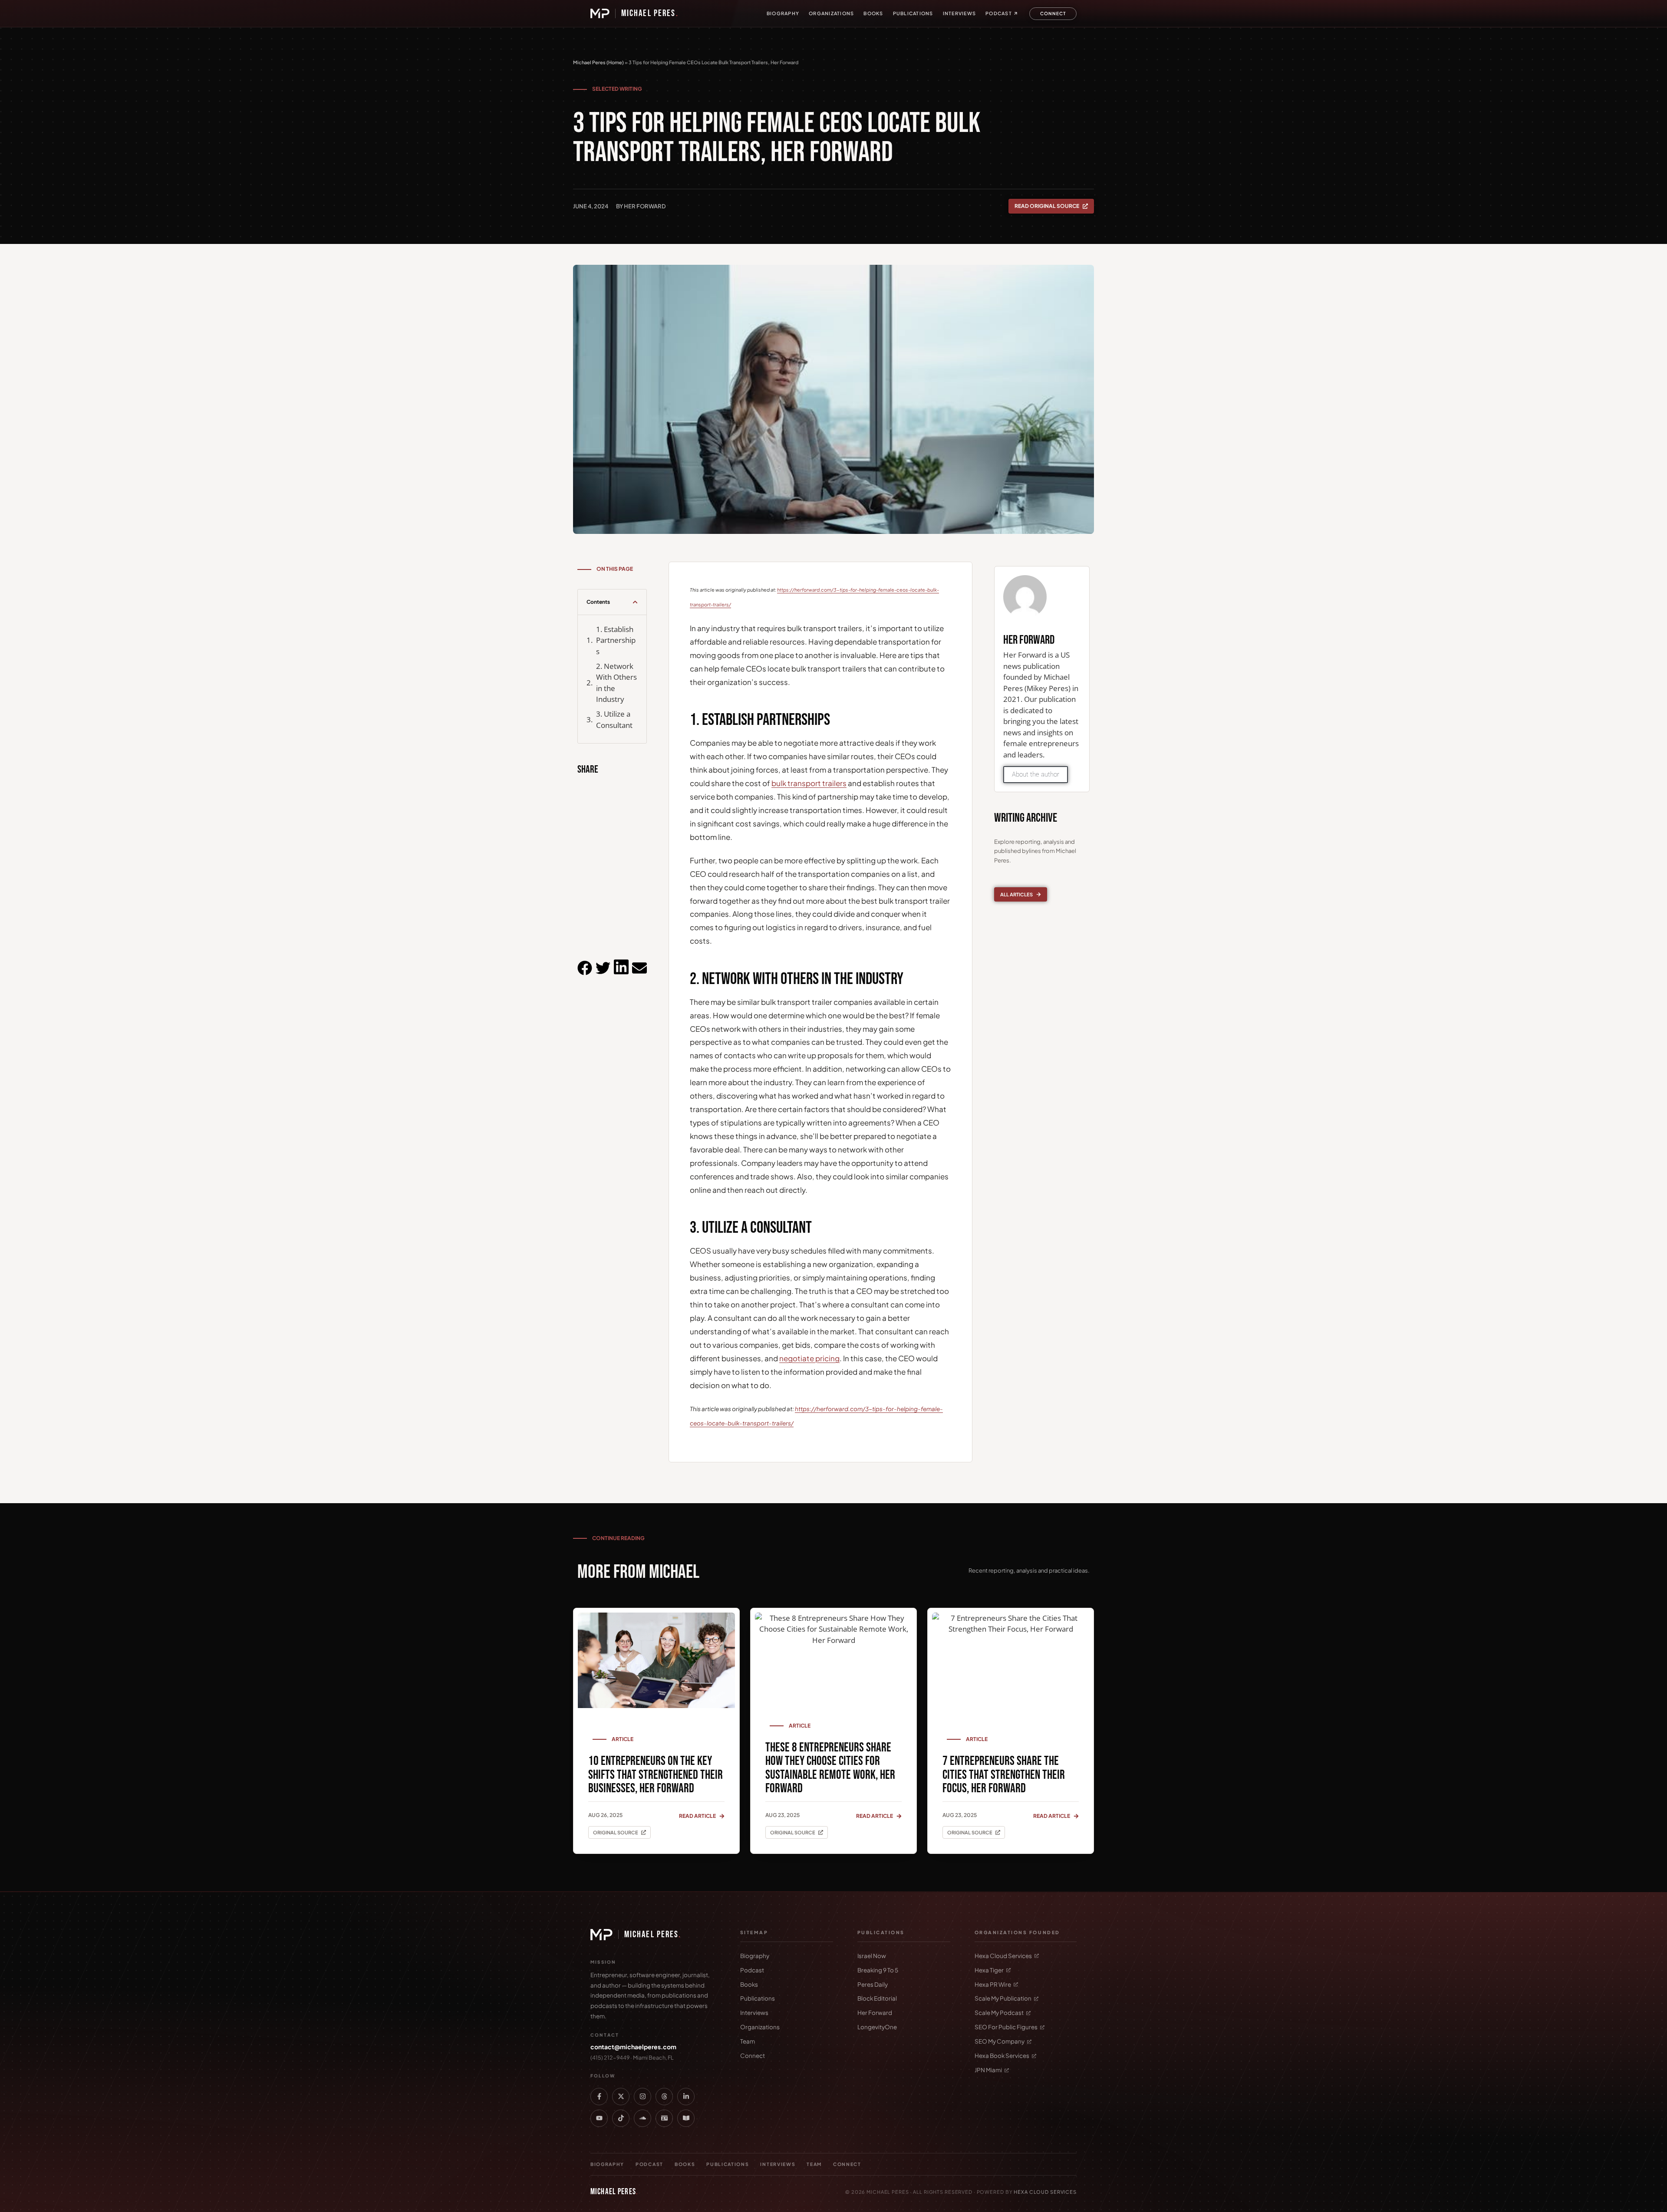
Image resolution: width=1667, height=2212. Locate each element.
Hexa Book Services (1002, 2056)
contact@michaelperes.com (633, 2047)
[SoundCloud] (642, 2118)
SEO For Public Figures (1006, 2027)
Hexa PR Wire (993, 1984)
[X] (621, 2097)
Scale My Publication (1003, 1998)
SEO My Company (1000, 2041)
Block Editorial (877, 1998)
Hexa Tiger (989, 1970)
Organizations (831, 13)
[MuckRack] (664, 2118)
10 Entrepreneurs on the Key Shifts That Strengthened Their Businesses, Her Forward (656, 1775)
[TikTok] (621, 2118)
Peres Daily (873, 1984)
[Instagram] (642, 2097)
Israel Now (872, 1956)
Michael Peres (650, 13)
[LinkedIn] (686, 2097)
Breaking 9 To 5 (878, 1970)
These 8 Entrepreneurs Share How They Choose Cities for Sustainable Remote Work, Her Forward (830, 1768)
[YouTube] (599, 2118)
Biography (783, 13)
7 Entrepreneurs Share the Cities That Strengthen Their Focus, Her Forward (1004, 1775)
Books (873, 13)
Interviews (960, 13)
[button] (635, 602)
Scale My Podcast (999, 2013)
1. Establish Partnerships (616, 640)
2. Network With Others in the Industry (616, 683)
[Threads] (664, 2097)
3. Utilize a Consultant (614, 719)
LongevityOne (877, 2027)
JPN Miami (988, 2070)
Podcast (999, 13)
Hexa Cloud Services (1003, 1956)
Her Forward (875, 2013)
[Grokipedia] (686, 2118)
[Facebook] (599, 2097)
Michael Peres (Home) (598, 62)
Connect (753, 2056)
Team (748, 2041)
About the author (1036, 774)
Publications (913, 13)
